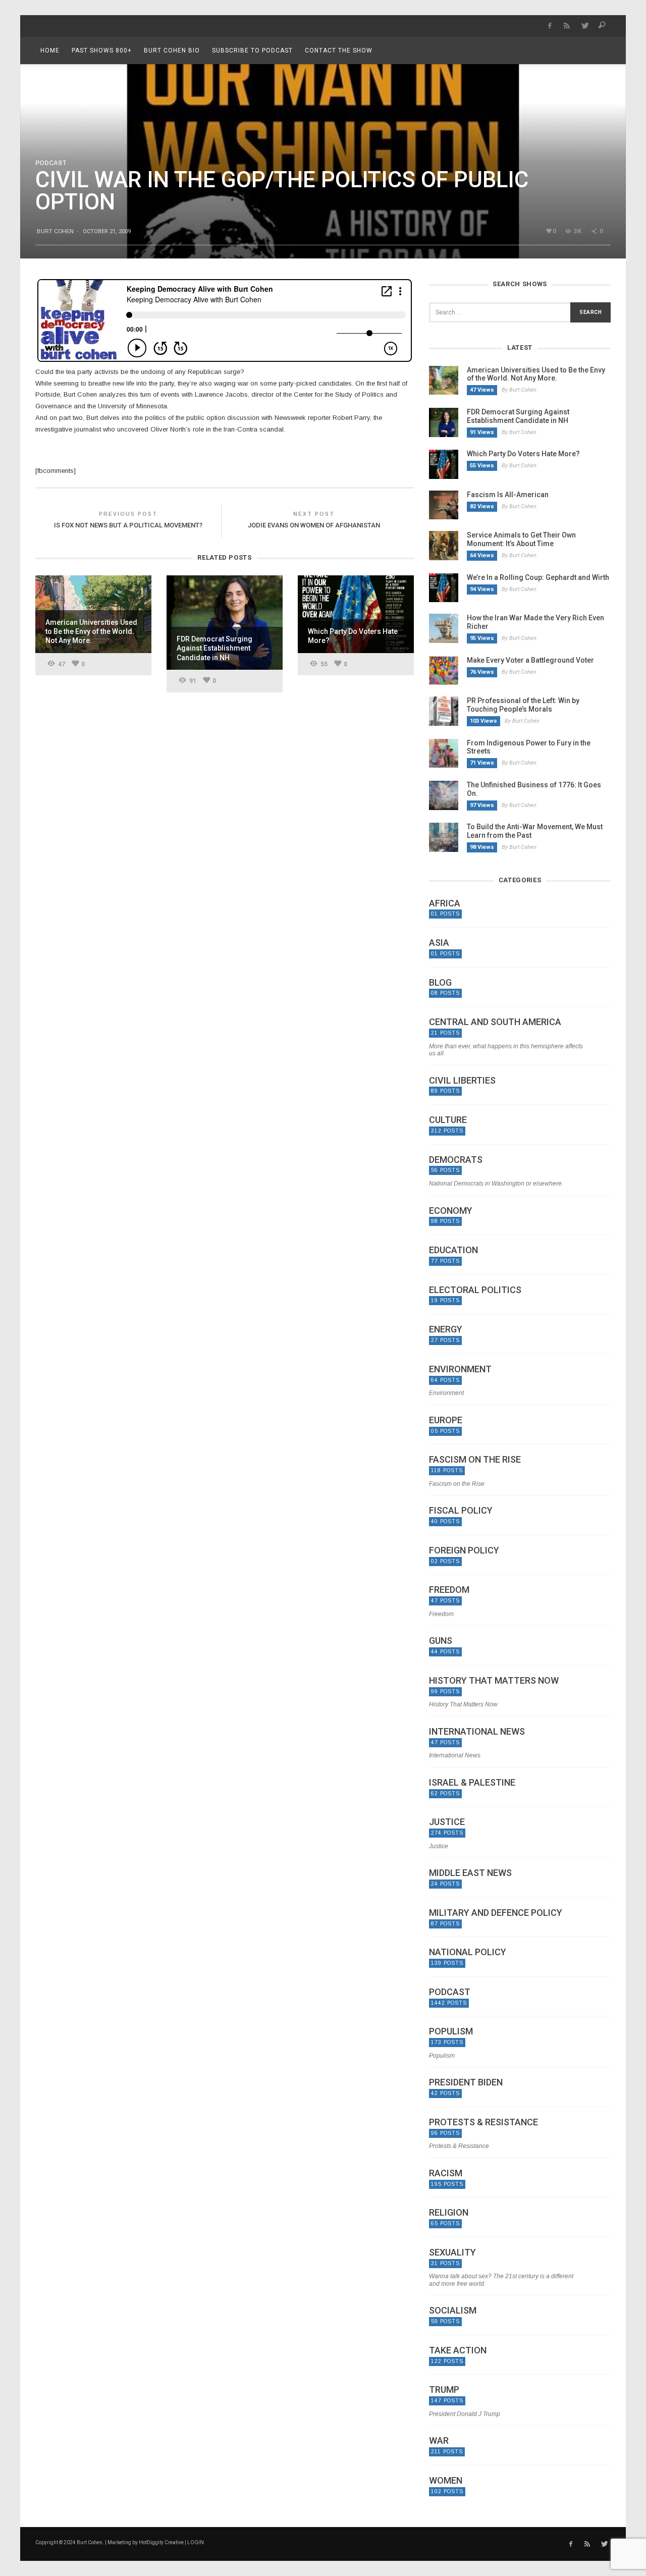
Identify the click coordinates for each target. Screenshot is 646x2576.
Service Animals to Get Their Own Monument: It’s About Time (521, 539)
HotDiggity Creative (161, 2542)
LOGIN (196, 2542)
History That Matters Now (494, 1681)
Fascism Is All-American (508, 495)
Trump (444, 2390)
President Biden (466, 2082)
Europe (446, 1420)
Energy (446, 1329)
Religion (449, 2213)
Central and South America (495, 1022)
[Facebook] (549, 26)
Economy (451, 1211)
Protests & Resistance (483, 2122)
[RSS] (567, 26)
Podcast (51, 163)
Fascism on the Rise (475, 1460)
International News (477, 1732)
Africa (445, 903)
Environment (460, 1369)
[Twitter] (585, 26)
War (439, 2441)
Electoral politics (475, 1290)
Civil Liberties (462, 1081)
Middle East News (470, 1873)
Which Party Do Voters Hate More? (523, 454)
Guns (441, 1641)
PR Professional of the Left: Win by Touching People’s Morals (523, 705)
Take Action (458, 2350)
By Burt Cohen (519, 390)
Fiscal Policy (461, 1511)
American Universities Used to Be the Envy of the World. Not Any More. (536, 374)
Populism (451, 2031)
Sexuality (452, 2252)
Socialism (453, 2311)
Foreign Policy (464, 1550)
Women (446, 2481)
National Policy (468, 1952)
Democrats (456, 1160)
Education (453, 1250)
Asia (439, 943)
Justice (447, 1822)
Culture (448, 1120)
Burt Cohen (55, 231)
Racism (446, 2173)
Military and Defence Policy (496, 1913)
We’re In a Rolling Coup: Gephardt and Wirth (538, 577)
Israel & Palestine (472, 1783)
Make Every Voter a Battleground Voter (530, 660)
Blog (440, 983)
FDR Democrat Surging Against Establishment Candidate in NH (518, 416)
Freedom (449, 1590)
